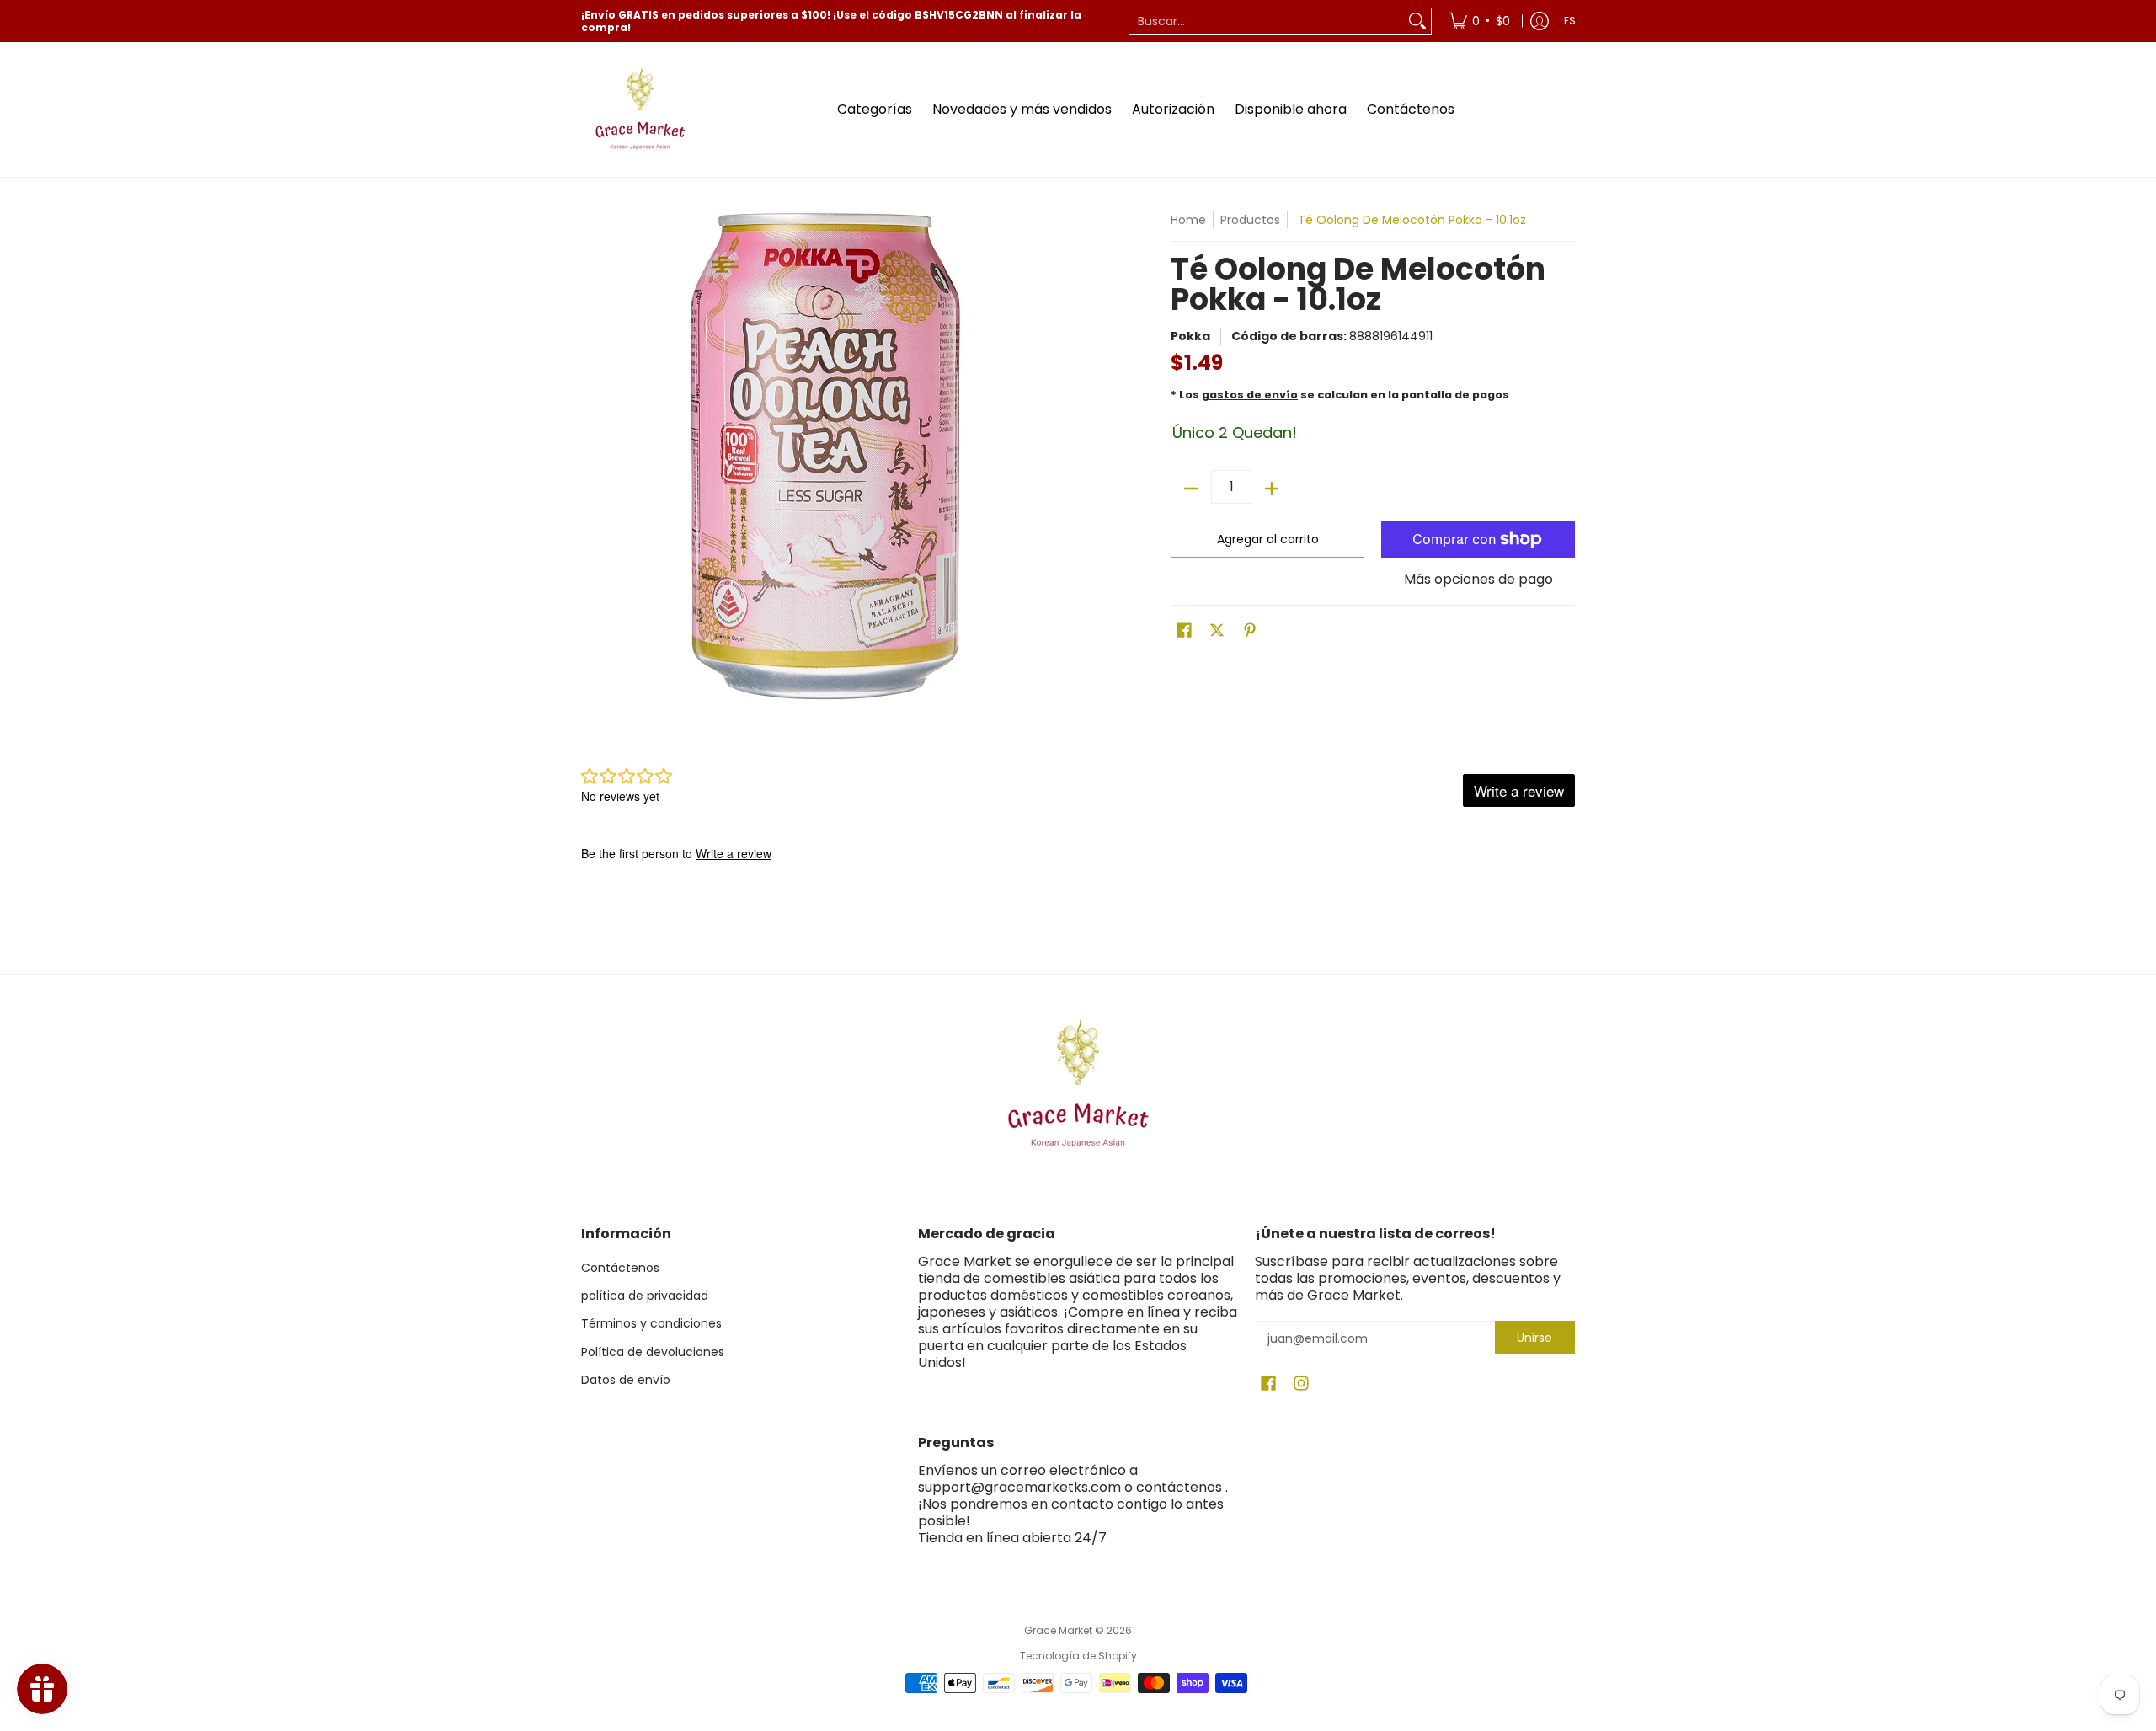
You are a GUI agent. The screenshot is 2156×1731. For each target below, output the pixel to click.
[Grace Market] (640, 110)
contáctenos (1179, 1487)
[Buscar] (1417, 21)
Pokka (1190, 336)
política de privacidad (645, 1296)
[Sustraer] (1191, 489)
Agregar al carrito (1268, 539)
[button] (1184, 630)
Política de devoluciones (653, 1352)
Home (1188, 220)
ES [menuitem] (1570, 21)
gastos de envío (1250, 395)
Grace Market (1058, 1630)
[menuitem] (1479, 21)
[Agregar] (1272, 489)
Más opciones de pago (1478, 580)
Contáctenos (620, 1268)
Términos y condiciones (651, 1323)
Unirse (1534, 1338)
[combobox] (1267, 21)
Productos (1250, 220)
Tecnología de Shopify (1078, 1656)
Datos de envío (626, 1380)
